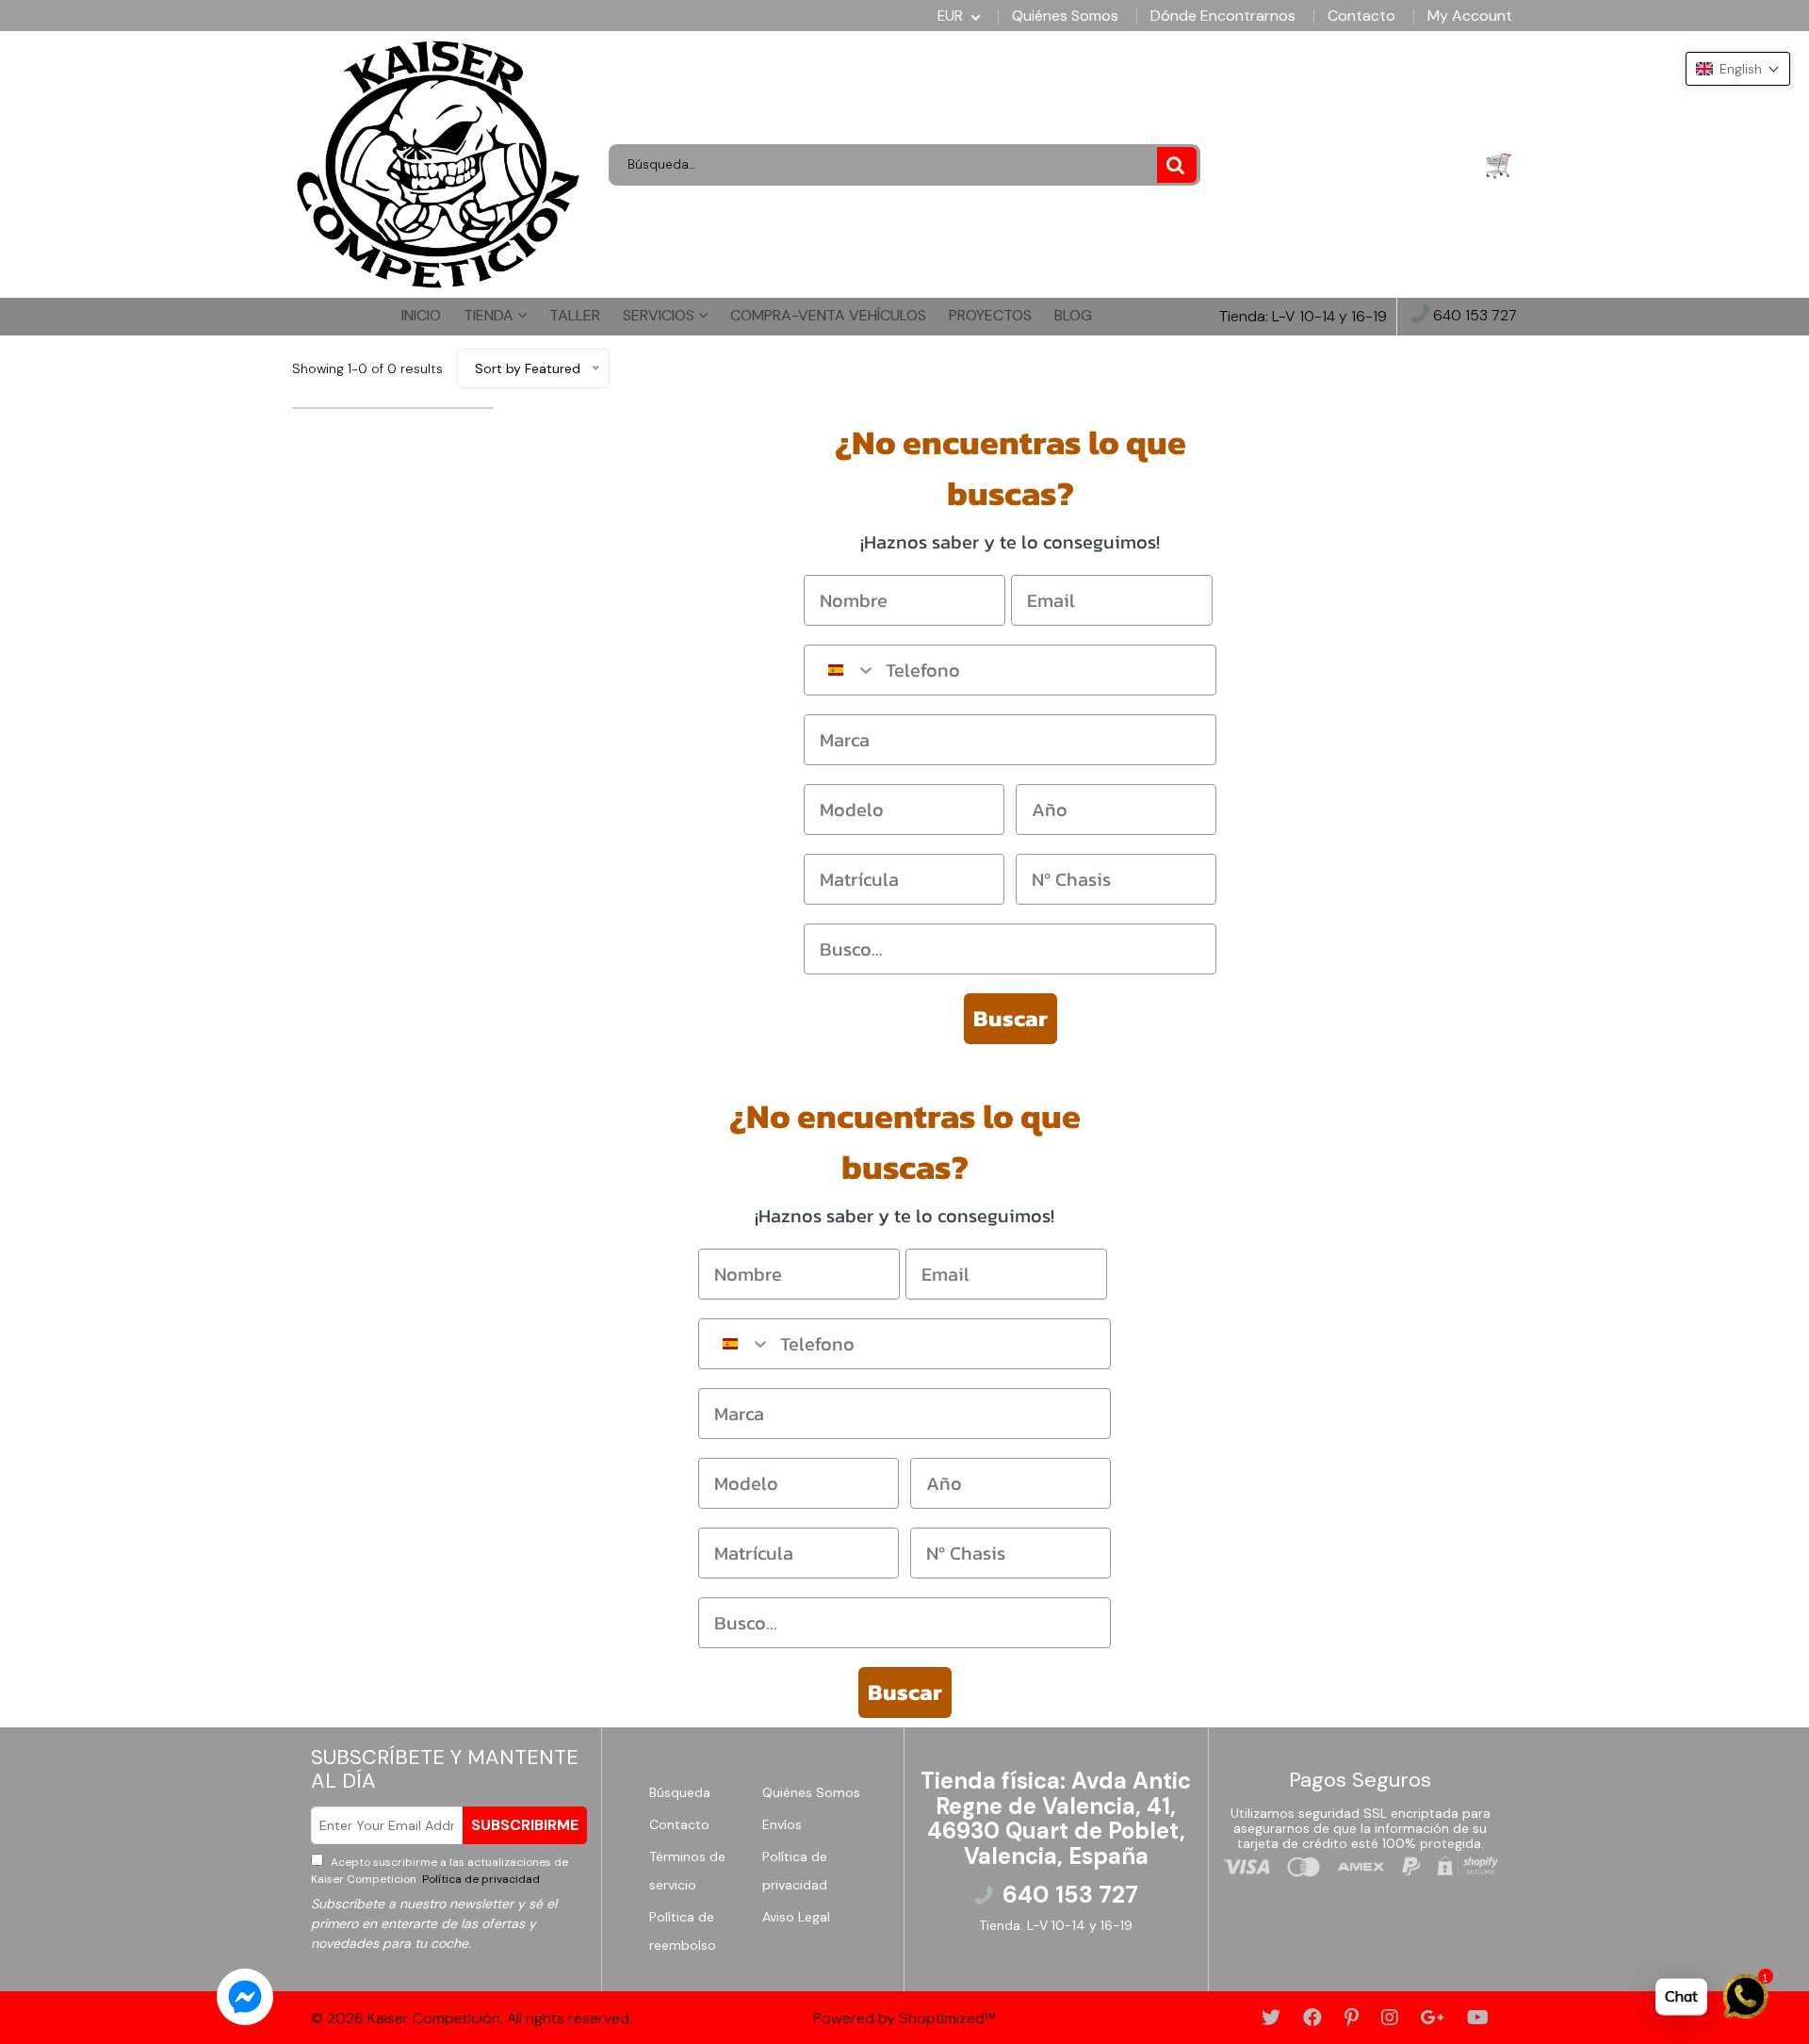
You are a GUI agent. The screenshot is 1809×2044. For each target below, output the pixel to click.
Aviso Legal (796, 1917)
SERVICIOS (660, 315)
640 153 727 (1473, 316)
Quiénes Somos (1065, 16)
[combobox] (840, 670)
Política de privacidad (480, 1879)
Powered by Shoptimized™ (904, 2018)
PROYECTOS (990, 315)
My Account (1470, 16)
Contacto (1361, 16)
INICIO (421, 315)
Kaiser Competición (434, 2018)
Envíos (782, 1824)
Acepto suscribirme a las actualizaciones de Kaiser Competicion (440, 1871)
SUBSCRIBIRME (525, 1825)
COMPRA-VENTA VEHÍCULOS (828, 315)
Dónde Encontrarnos (1223, 16)
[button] (1738, 69)
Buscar (1010, 1018)
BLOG (1073, 315)
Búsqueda (680, 1792)
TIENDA (490, 315)
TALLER (575, 315)
